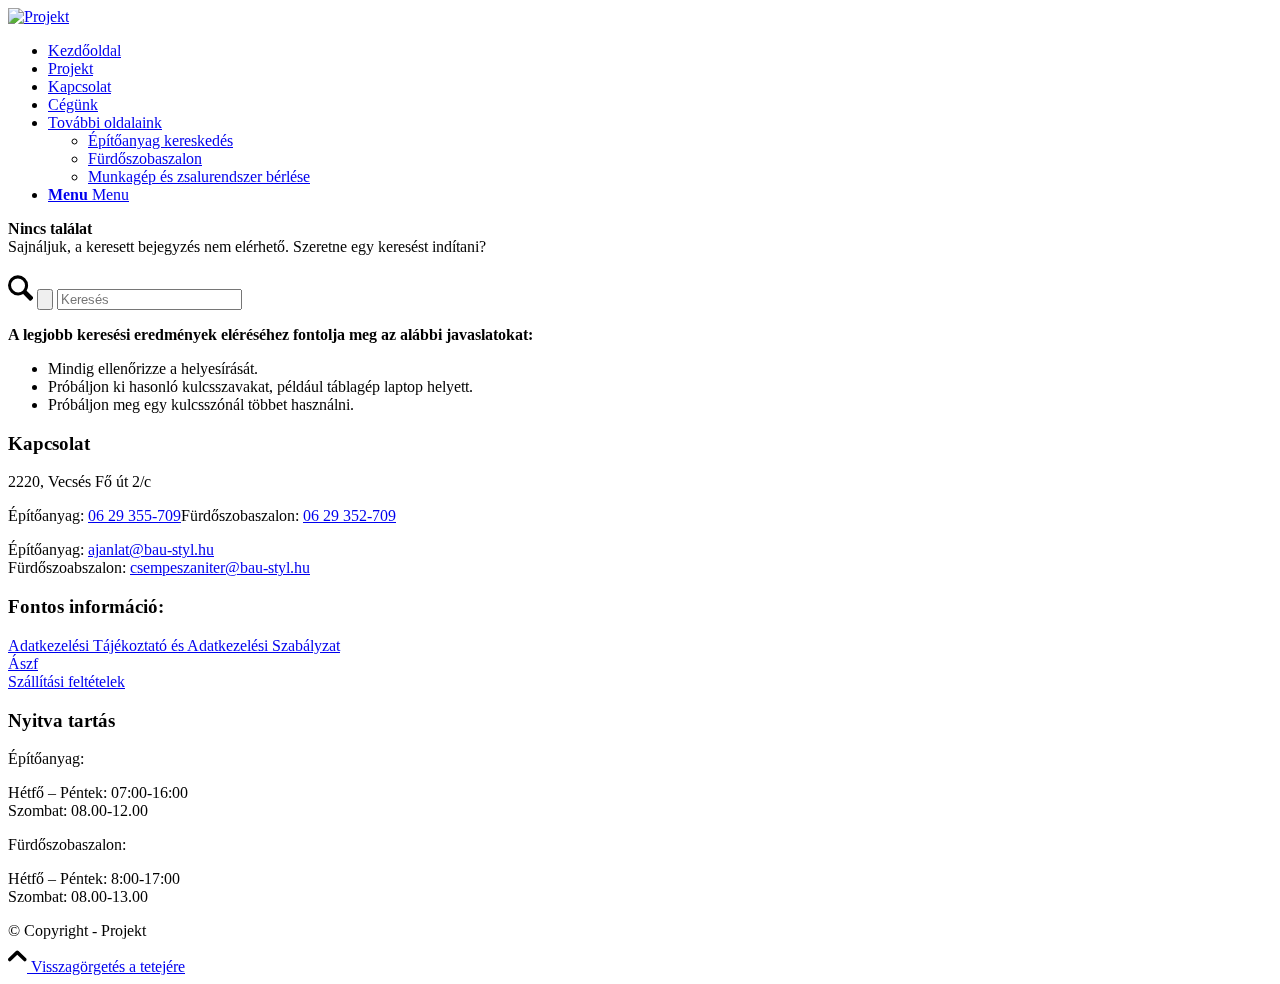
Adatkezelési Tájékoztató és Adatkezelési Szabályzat (174, 645)
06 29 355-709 (134, 515)
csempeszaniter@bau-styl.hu (220, 567)
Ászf (23, 663)
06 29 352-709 (349, 515)
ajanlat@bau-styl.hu (151, 549)
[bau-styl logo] (38, 16)
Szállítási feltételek (66, 681)
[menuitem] (660, 51)
